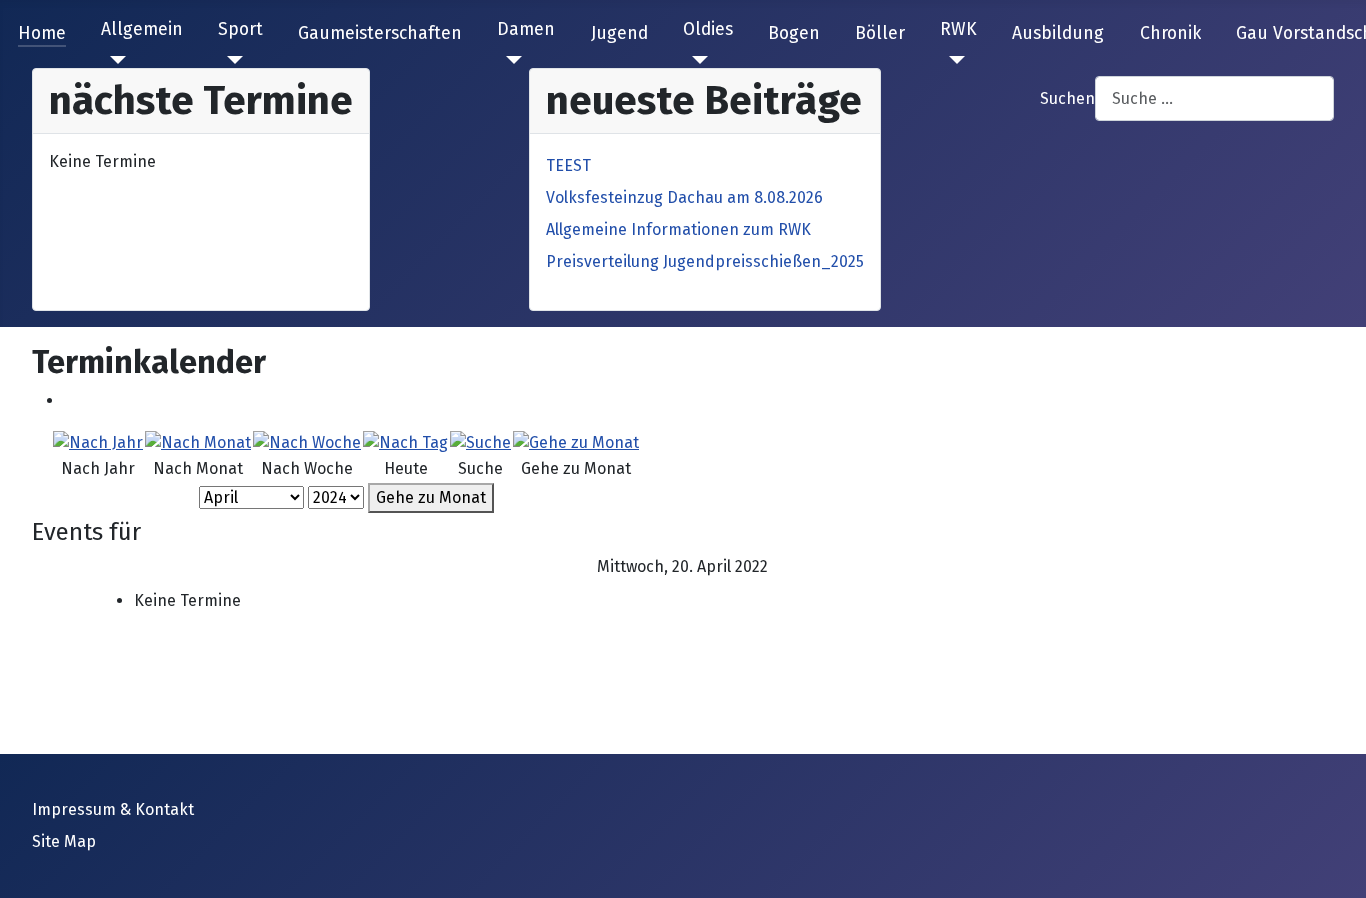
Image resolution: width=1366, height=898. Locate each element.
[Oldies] (695, 60)
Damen (526, 29)
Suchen (1067, 98)
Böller (880, 33)
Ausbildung (1058, 33)
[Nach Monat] (198, 441)
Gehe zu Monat (431, 497)
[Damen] (509, 60)
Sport (240, 29)
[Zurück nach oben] (1331, 861)
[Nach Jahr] (98, 441)
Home (42, 33)
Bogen (794, 33)
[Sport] (230, 60)
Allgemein (142, 29)
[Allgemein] (113, 60)
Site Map (64, 841)
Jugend (619, 33)
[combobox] (1214, 98)
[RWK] (952, 60)
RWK (958, 29)
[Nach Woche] (307, 441)
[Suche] (480, 441)
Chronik (1170, 33)
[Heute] (405, 441)
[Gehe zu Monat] (576, 441)
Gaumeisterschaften (380, 33)
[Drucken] (70, 400)
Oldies (708, 29)
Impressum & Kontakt (113, 809)
